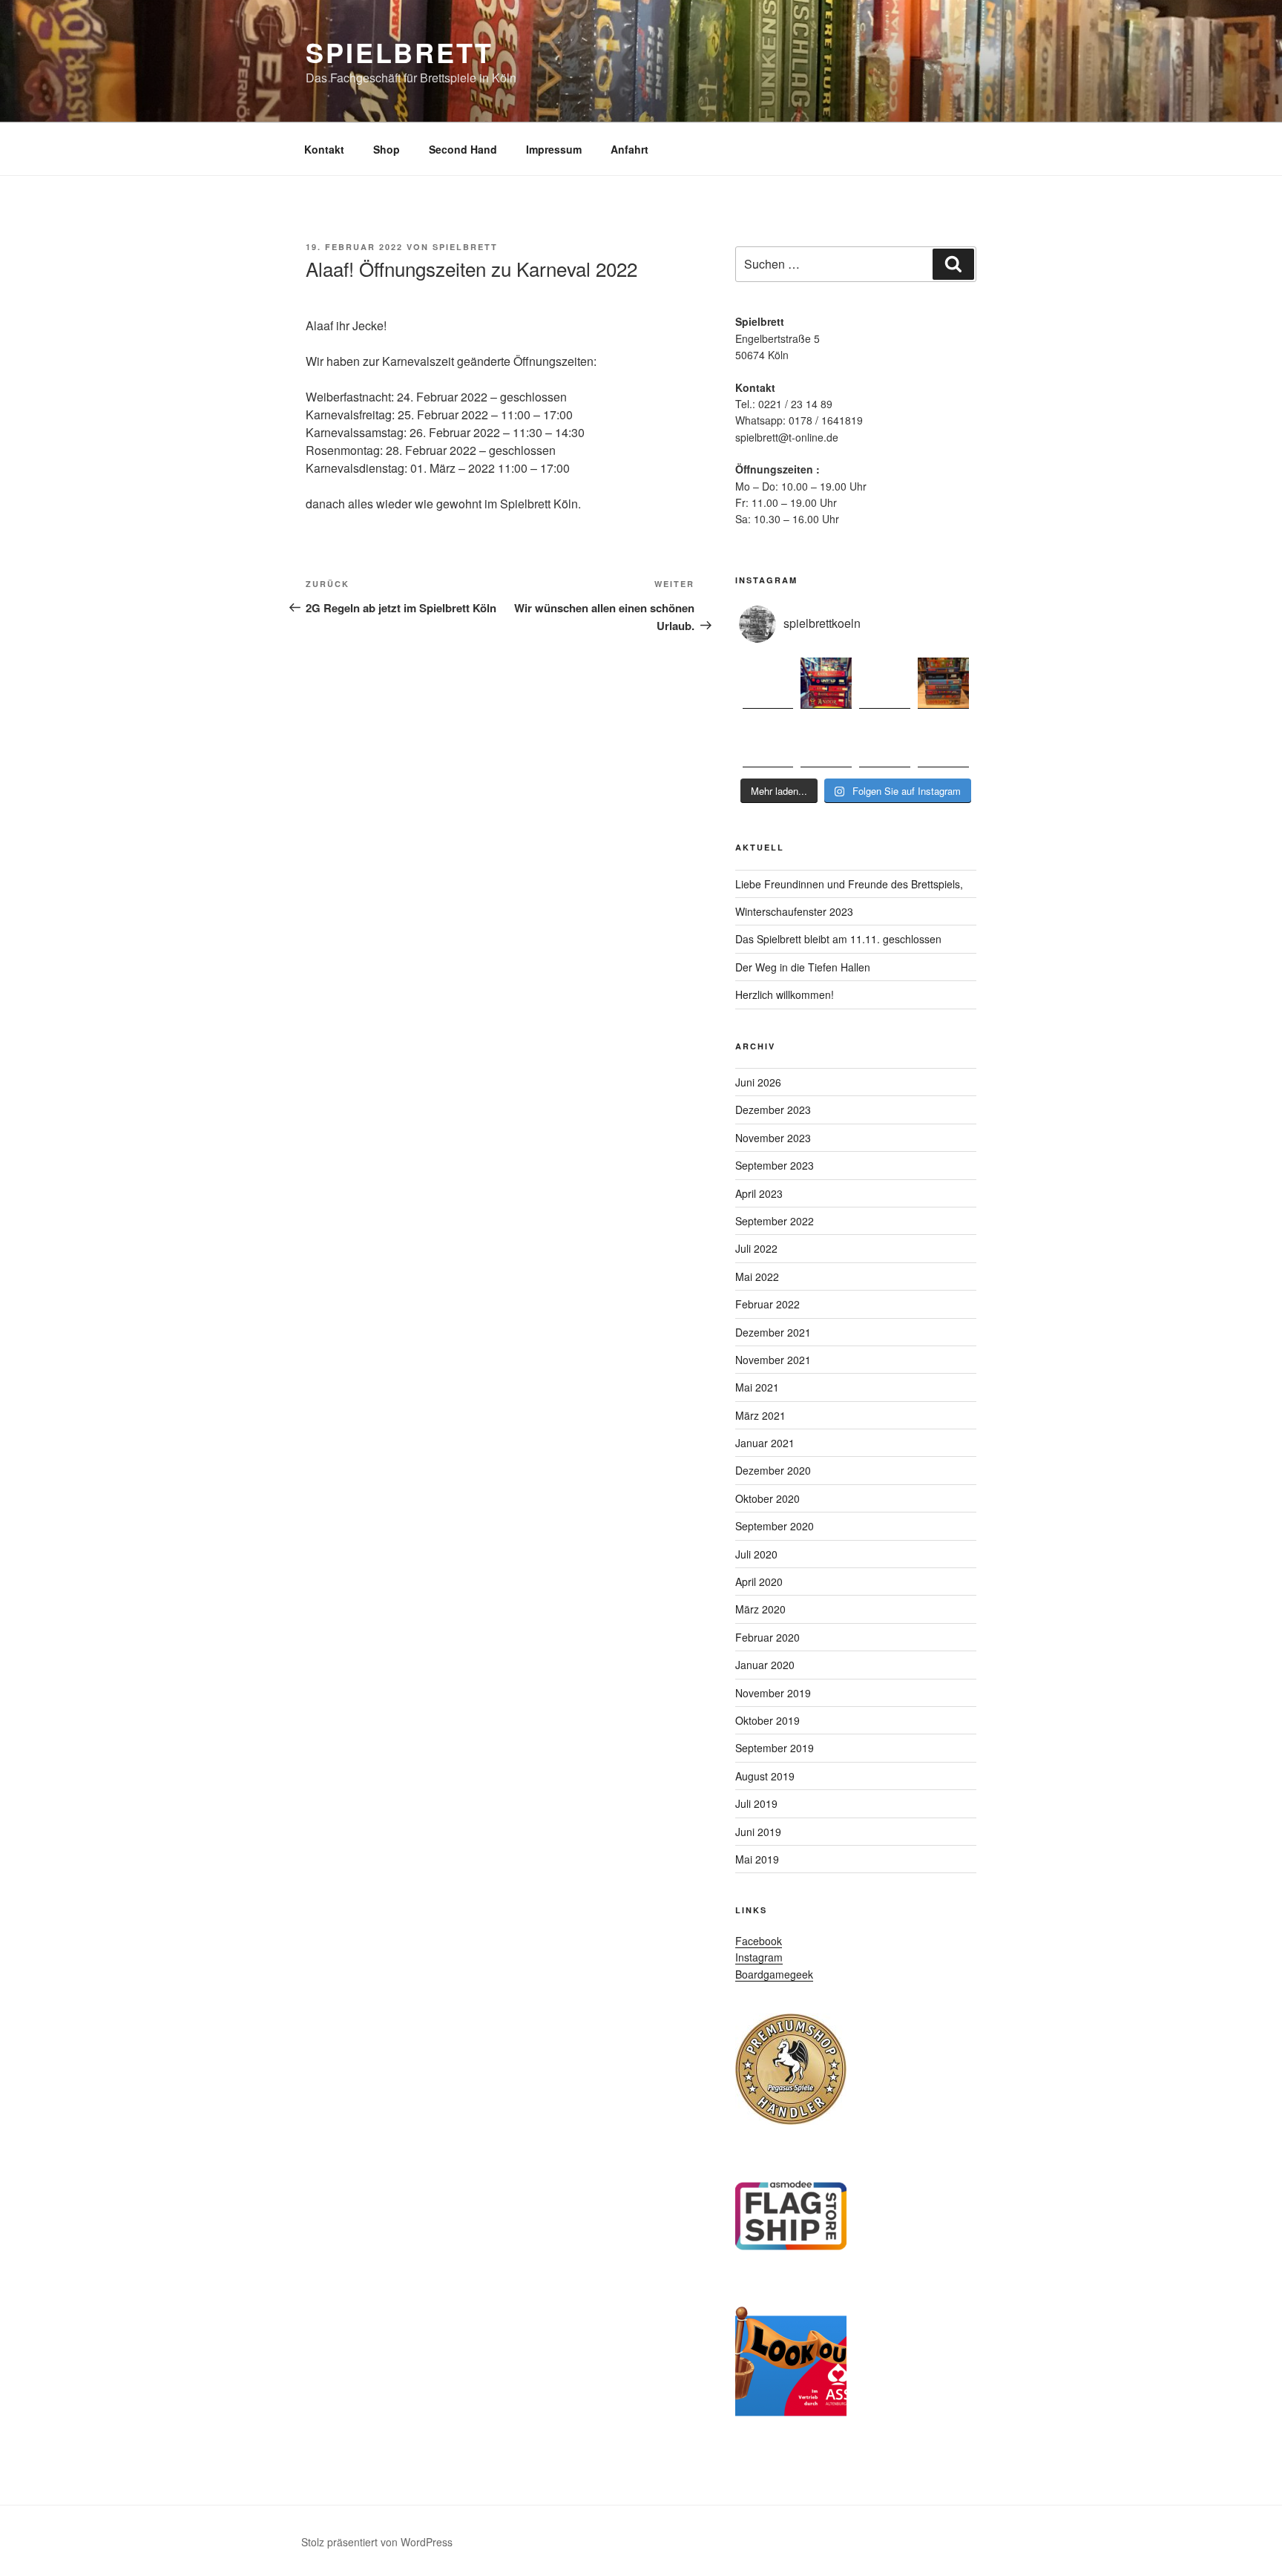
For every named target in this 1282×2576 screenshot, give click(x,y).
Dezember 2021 (773, 1332)
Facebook (759, 1941)
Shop (387, 149)
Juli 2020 (756, 1554)
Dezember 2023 (773, 1110)
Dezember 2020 (773, 1470)
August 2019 (765, 1776)
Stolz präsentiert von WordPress (377, 2542)
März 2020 (760, 1609)
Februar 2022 (767, 1304)
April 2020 (759, 1582)
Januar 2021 (765, 1443)
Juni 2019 (758, 1832)
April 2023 (759, 1193)
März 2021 (760, 1415)
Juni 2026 (758, 1082)
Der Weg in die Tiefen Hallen (803, 967)
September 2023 (775, 1165)
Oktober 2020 (767, 1498)
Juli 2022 (756, 1248)
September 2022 (775, 1221)
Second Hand (463, 149)
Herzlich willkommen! (785, 994)
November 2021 (773, 1360)
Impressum (554, 149)
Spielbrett (400, 52)
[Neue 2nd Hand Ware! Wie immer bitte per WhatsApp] (768, 683)
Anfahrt (630, 149)
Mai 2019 (757, 1859)
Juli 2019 (756, 1803)
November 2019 (773, 1693)
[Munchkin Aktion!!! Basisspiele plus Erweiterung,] (768, 742)
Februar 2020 (767, 1637)
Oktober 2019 (767, 1720)
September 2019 (775, 1748)
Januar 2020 (765, 1665)
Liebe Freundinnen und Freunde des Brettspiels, (849, 884)
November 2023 (773, 1138)
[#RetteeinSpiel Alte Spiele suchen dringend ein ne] (943, 683)
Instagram (759, 1957)
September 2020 (775, 1526)
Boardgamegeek (774, 1974)
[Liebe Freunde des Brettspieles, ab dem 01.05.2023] (885, 683)
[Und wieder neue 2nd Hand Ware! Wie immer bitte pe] (826, 742)
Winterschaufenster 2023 (794, 911)
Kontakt (324, 149)
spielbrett (465, 247)
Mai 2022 (757, 1276)
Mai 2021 (757, 1387)
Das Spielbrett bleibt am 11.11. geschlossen (838, 939)
